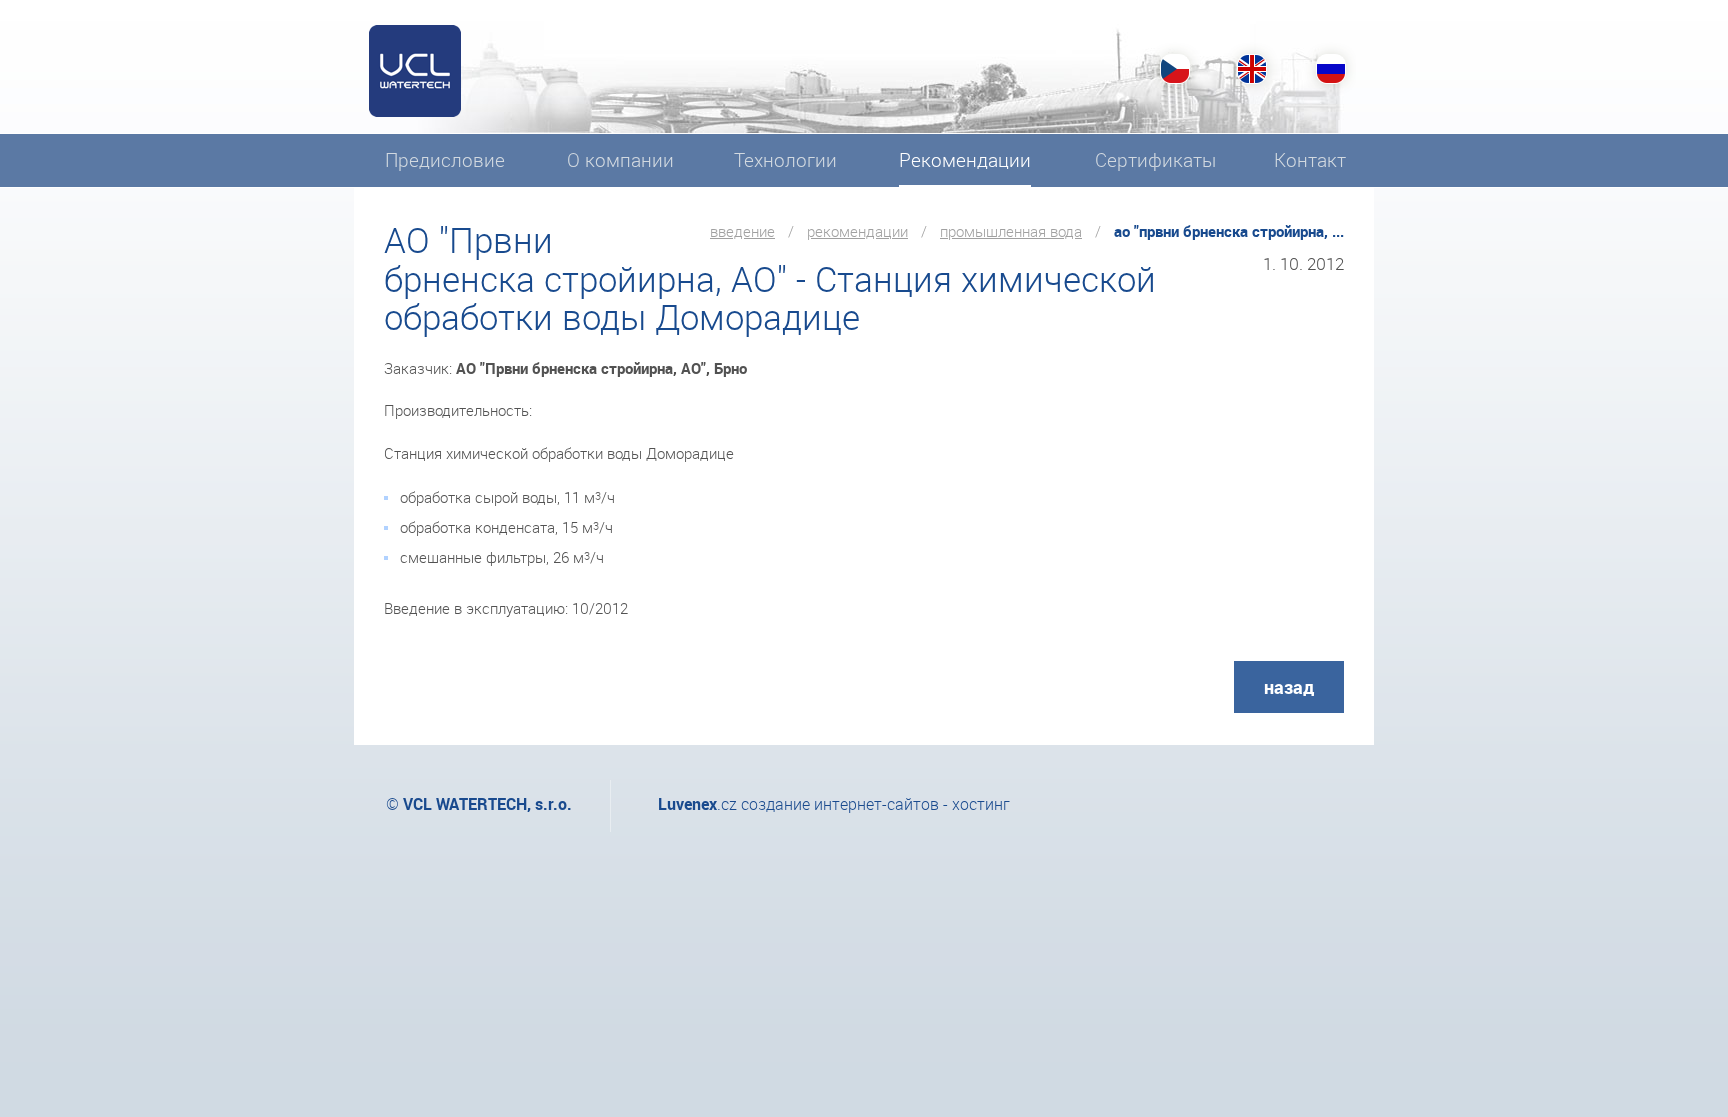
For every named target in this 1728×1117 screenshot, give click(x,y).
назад (1289, 687)
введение (742, 231)
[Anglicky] (1252, 69)
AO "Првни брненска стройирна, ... (1229, 231)
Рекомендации (857, 231)
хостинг (981, 804)
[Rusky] (1329, 69)
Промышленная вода (1011, 231)
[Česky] (1175, 69)
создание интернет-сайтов (840, 804)
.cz (697, 804)
